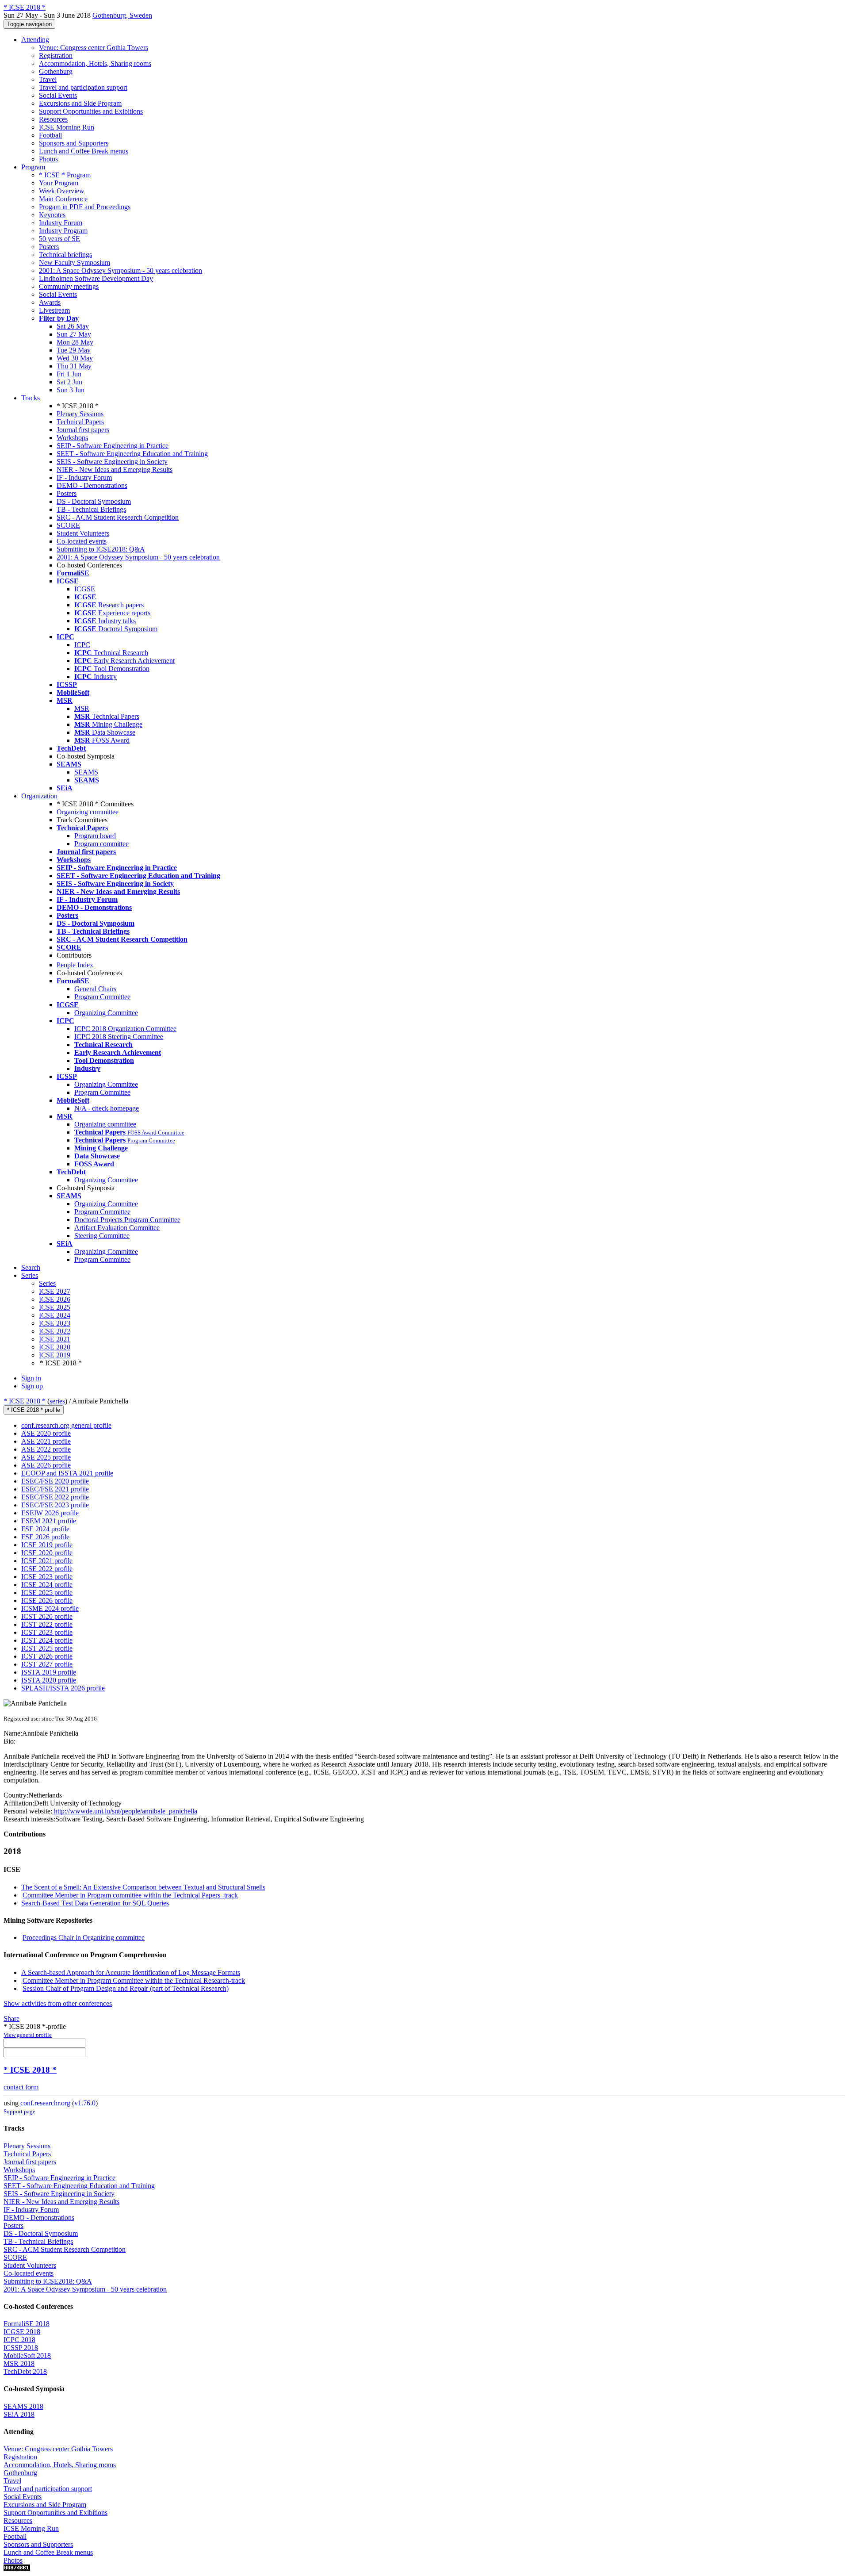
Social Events (58, 95)
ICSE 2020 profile (47, 1553)
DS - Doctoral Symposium (94, 501)
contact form (21, 2087)
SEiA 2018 (19, 2414)
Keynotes (52, 215)
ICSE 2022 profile (47, 1569)
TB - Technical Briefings (91, 509)
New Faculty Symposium (75, 263)
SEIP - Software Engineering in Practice (113, 446)
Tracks (31, 398)
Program (33, 167)
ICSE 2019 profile (47, 1545)
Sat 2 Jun (69, 382)
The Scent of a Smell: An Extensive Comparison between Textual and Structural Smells (143, 1887)
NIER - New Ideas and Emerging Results (115, 470)
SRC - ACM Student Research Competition (118, 517)
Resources (53, 119)
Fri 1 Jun (69, 374)
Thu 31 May (74, 366)
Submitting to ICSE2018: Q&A (101, 549)
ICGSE (85, 589)
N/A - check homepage (107, 1108)
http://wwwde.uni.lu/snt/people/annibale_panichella (125, 1811)
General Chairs (95, 989)
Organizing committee (88, 812)
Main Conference (63, 199)
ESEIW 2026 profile (50, 1513)
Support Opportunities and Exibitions (91, 111)
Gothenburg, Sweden (122, 15)
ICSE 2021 (55, 1339)
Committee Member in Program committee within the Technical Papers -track (130, 1895)
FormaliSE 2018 (27, 2324)
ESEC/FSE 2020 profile (55, 1481)
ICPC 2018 (19, 2340)
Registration (56, 56)
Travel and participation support (83, 87)
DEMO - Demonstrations (92, 485)
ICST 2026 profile (47, 1656)
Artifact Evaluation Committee (117, 1228)
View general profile (28, 2035)
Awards (50, 302)
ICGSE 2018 (22, 2332)
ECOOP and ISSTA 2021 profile (67, 1473)
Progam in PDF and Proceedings (85, 207)
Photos (48, 159)
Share (11, 2018)
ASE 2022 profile (46, 1449)
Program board (95, 836)
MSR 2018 (19, 2363)
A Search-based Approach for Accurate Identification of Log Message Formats (131, 1972)
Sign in (31, 1378)
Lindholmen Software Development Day (96, 278)
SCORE (68, 525)
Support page (19, 2111)
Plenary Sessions (80, 414)
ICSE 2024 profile (47, 1585)
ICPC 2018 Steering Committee (119, 1037)
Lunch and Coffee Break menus (84, 151)
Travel (48, 79)
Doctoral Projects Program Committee (127, 1220)
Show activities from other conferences (58, 2003)
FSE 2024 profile (45, 1529)
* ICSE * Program (65, 175)
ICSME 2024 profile (50, 1608)
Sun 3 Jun (71, 390)
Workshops (72, 438)
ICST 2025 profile (47, 1648)
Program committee (101, 844)
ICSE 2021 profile (47, 1561)
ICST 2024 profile (47, 1640)
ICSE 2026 (55, 1299)
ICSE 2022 (55, 1331)
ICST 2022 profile (47, 1624)
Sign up (32, 1386)
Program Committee (102, 997)
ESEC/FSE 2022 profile (55, 1497)
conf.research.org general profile (66, 1425)
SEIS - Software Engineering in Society (112, 462)
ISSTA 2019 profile (49, 1672)
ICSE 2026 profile (47, 1600)
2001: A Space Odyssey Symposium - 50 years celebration (120, 270)
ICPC (82, 645)
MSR (82, 708)
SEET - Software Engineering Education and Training (132, 454)
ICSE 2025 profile (47, 1593)
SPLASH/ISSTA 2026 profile (63, 1688)
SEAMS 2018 (23, 2406)
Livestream (54, 310)
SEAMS (86, 772)
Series (47, 1283)
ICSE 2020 (55, 1347)
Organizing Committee (106, 1013)
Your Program (59, 183)
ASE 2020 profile (46, 1433)
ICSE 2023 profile (47, 1577)
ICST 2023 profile (47, 1632)
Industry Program (63, 231)
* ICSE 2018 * (25, 1401)
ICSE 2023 (55, 1323)
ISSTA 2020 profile (49, 1680)
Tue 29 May (74, 350)
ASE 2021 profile (46, 1441)
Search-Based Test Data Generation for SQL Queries (95, 1903)
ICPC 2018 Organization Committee (125, 1029)
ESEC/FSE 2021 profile (55, 1489)
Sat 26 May (73, 326)
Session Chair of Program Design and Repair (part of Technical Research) (126, 1988)
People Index (75, 965)
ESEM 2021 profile (49, 1521)
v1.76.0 (85, 2103)
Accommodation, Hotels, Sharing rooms (95, 63)
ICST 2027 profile (47, 1664)
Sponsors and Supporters (74, 143)
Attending (35, 40)
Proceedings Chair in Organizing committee (84, 1938)
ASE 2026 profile (46, 1465)
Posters (49, 247)
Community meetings (69, 286)
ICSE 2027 (55, 1291)
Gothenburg (56, 71)
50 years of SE (59, 239)
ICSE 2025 (55, 1307)
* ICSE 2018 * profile (34, 1410)
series (57, 1401)
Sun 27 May (74, 334)
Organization (39, 796)
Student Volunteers (83, 533)
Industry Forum (61, 223)
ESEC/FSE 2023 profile (55, 1505)
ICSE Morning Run (67, 127)
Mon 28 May (75, 342)
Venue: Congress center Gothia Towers (94, 48)
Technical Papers (80, 422)
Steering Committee (102, 1236)
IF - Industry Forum (84, 477)
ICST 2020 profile (47, 1616)
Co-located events (82, 541)
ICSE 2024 (55, 1315)
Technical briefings (65, 255)
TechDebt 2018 (25, 2371)
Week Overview (62, 191)
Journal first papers (83, 430)
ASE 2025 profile (46, 1457)
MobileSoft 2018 (27, 2356)
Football (50, 135)
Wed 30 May (75, 358)
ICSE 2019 (55, 1355)
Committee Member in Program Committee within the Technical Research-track (134, 1980)
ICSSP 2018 (21, 2348)
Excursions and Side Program (80, 103)
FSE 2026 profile (45, 1537)
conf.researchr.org (45, 2103)
